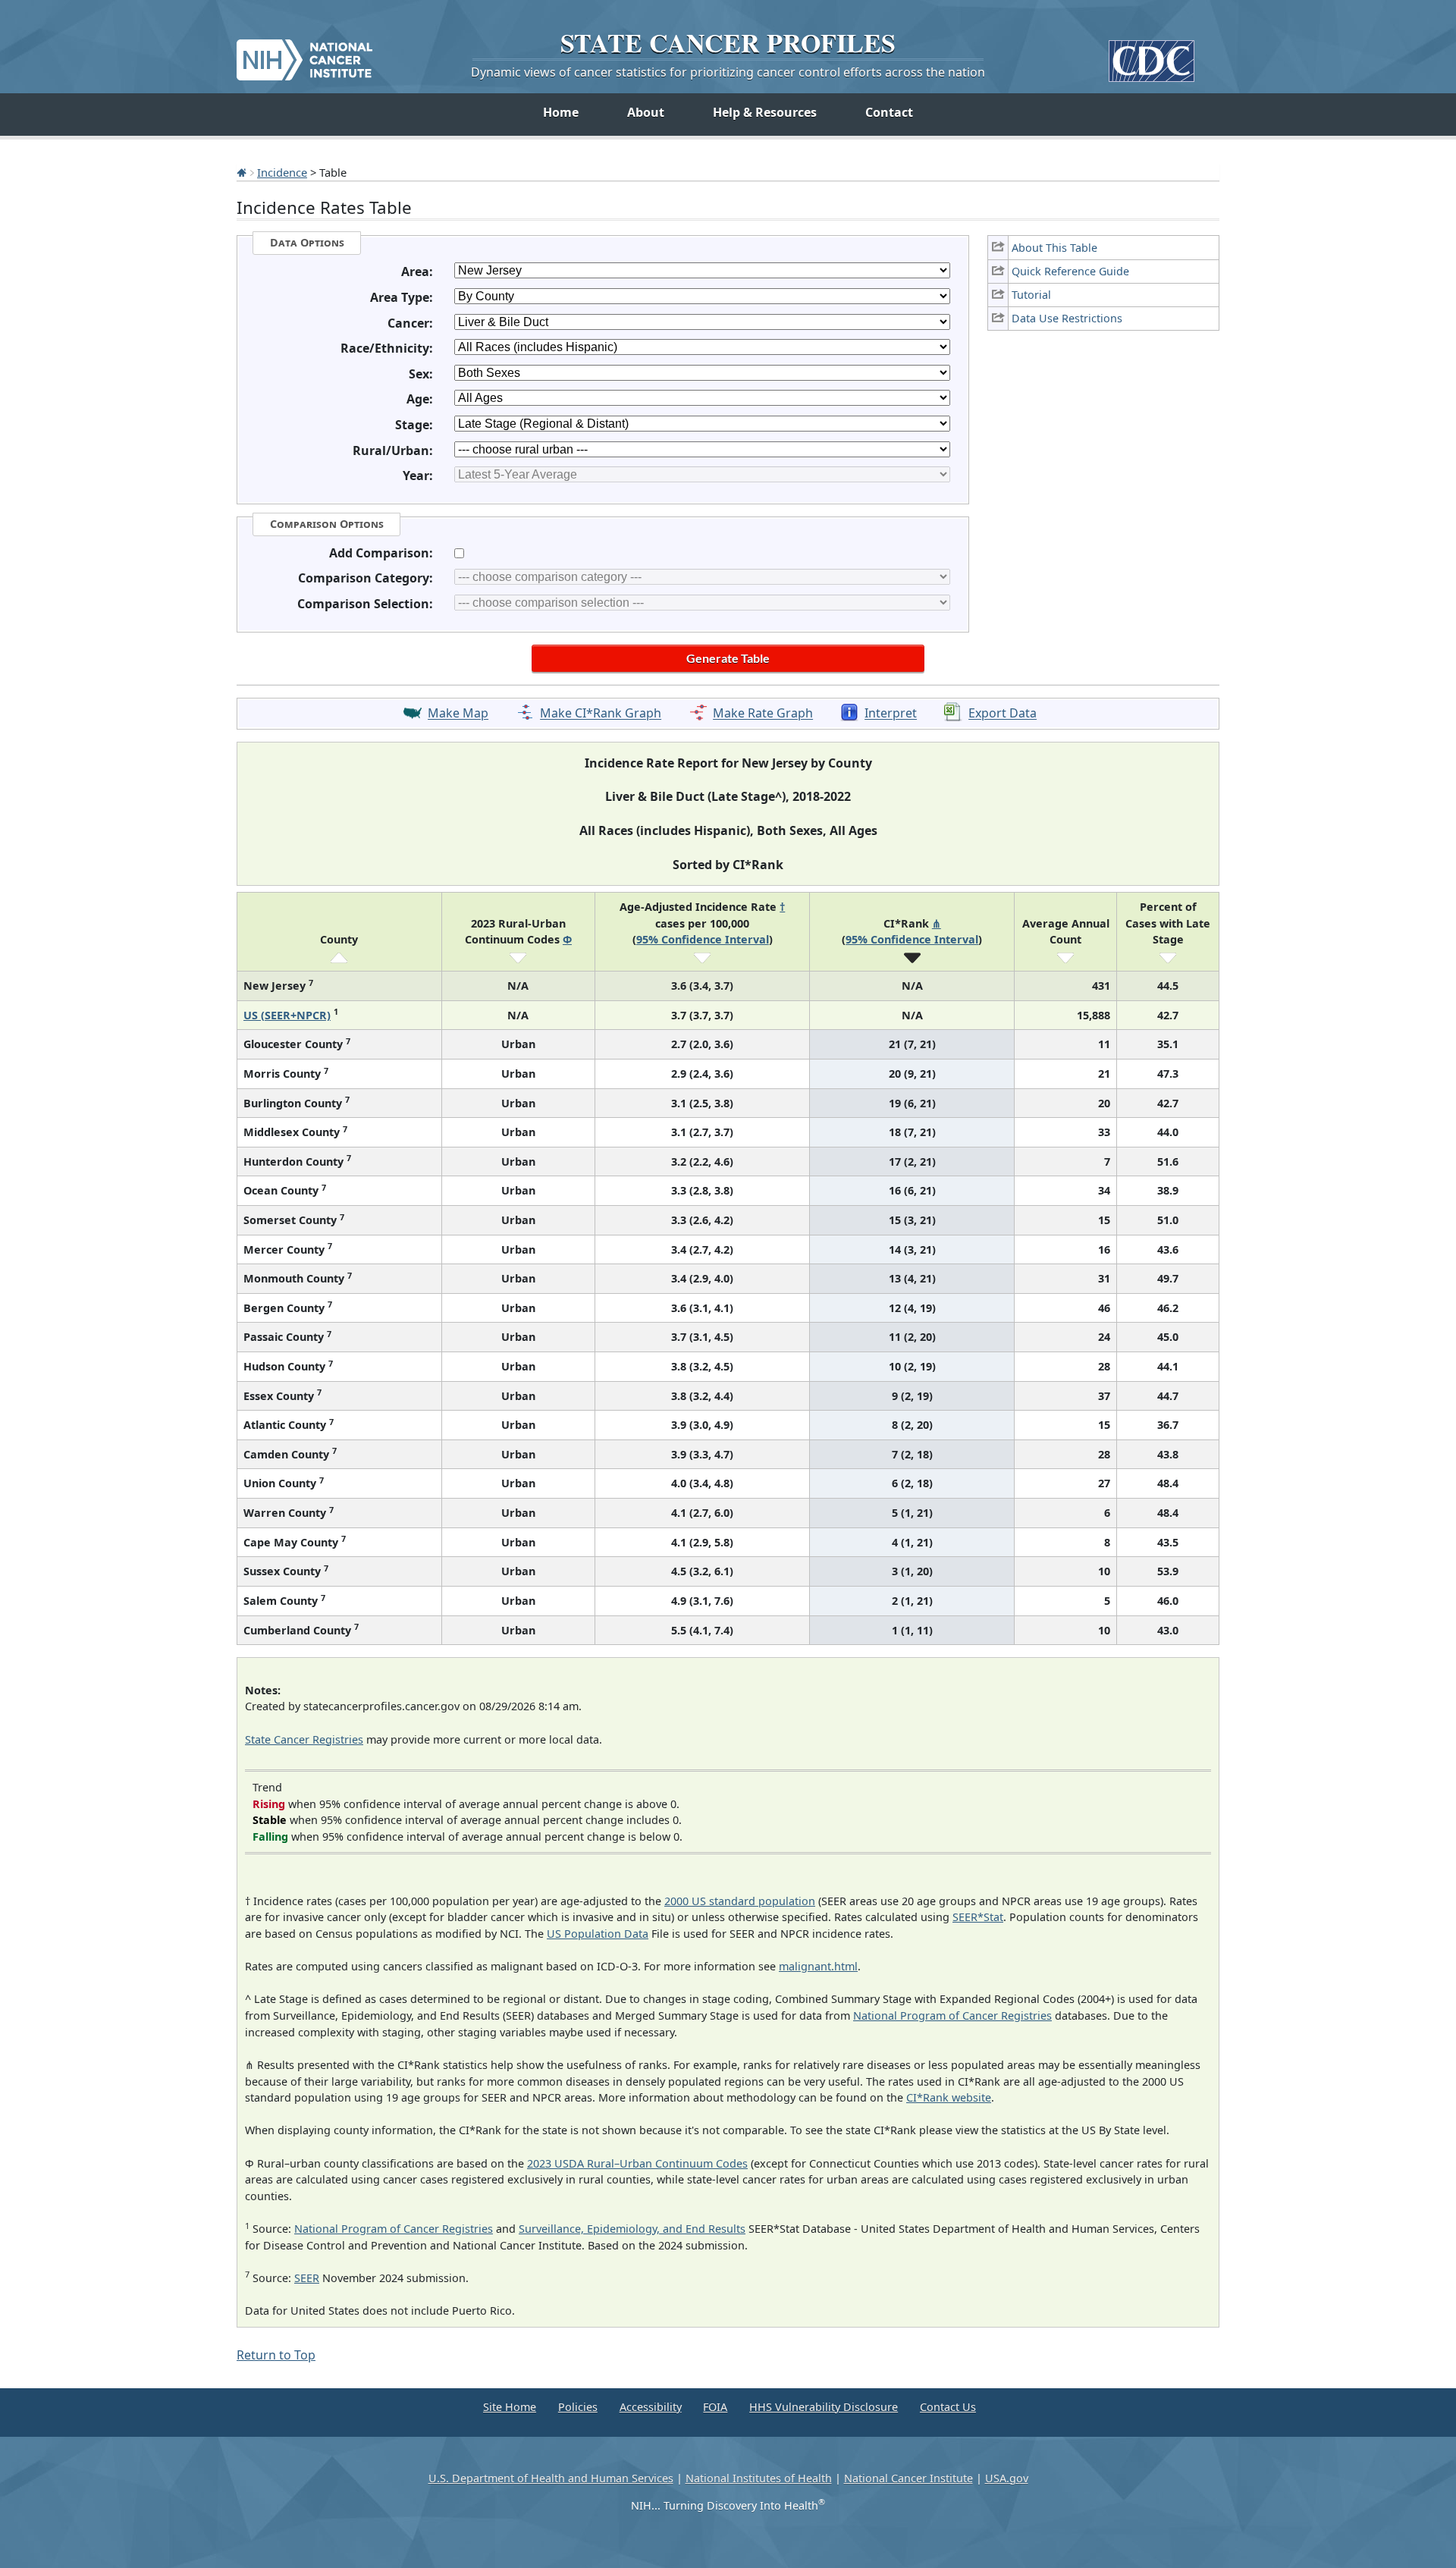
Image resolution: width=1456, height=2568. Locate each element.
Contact (889, 112)
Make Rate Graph (763, 714)
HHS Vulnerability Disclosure (824, 2407)
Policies (578, 2407)
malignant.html (818, 1966)
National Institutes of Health (759, 2478)
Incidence (282, 172)
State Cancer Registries (304, 1739)
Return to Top (276, 2355)
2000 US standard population (740, 1901)
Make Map (458, 714)
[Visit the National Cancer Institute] (304, 54)
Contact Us (948, 2407)
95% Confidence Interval (703, 939)
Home (561, 112)
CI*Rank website (949, 2097)
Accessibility (651, 2407)
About (646, 112)
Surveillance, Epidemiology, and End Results (632, 2229)
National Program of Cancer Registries (952, 2015)
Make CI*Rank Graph (601, 714)
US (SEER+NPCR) (287, 1015)
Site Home (510, 2407)
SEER (307, 2278)
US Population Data (598, 1934)
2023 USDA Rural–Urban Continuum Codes (637, 2163)
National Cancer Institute (908, 2478)
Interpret (891, 714)
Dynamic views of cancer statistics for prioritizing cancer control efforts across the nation (728, 72)
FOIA (715, 2407)
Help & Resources (765, 112)
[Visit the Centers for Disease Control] (1152, 55)
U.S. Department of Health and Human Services (551, 2478)
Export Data (1003, 714)
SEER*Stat (978, 1917)
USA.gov (1007, 2478)
